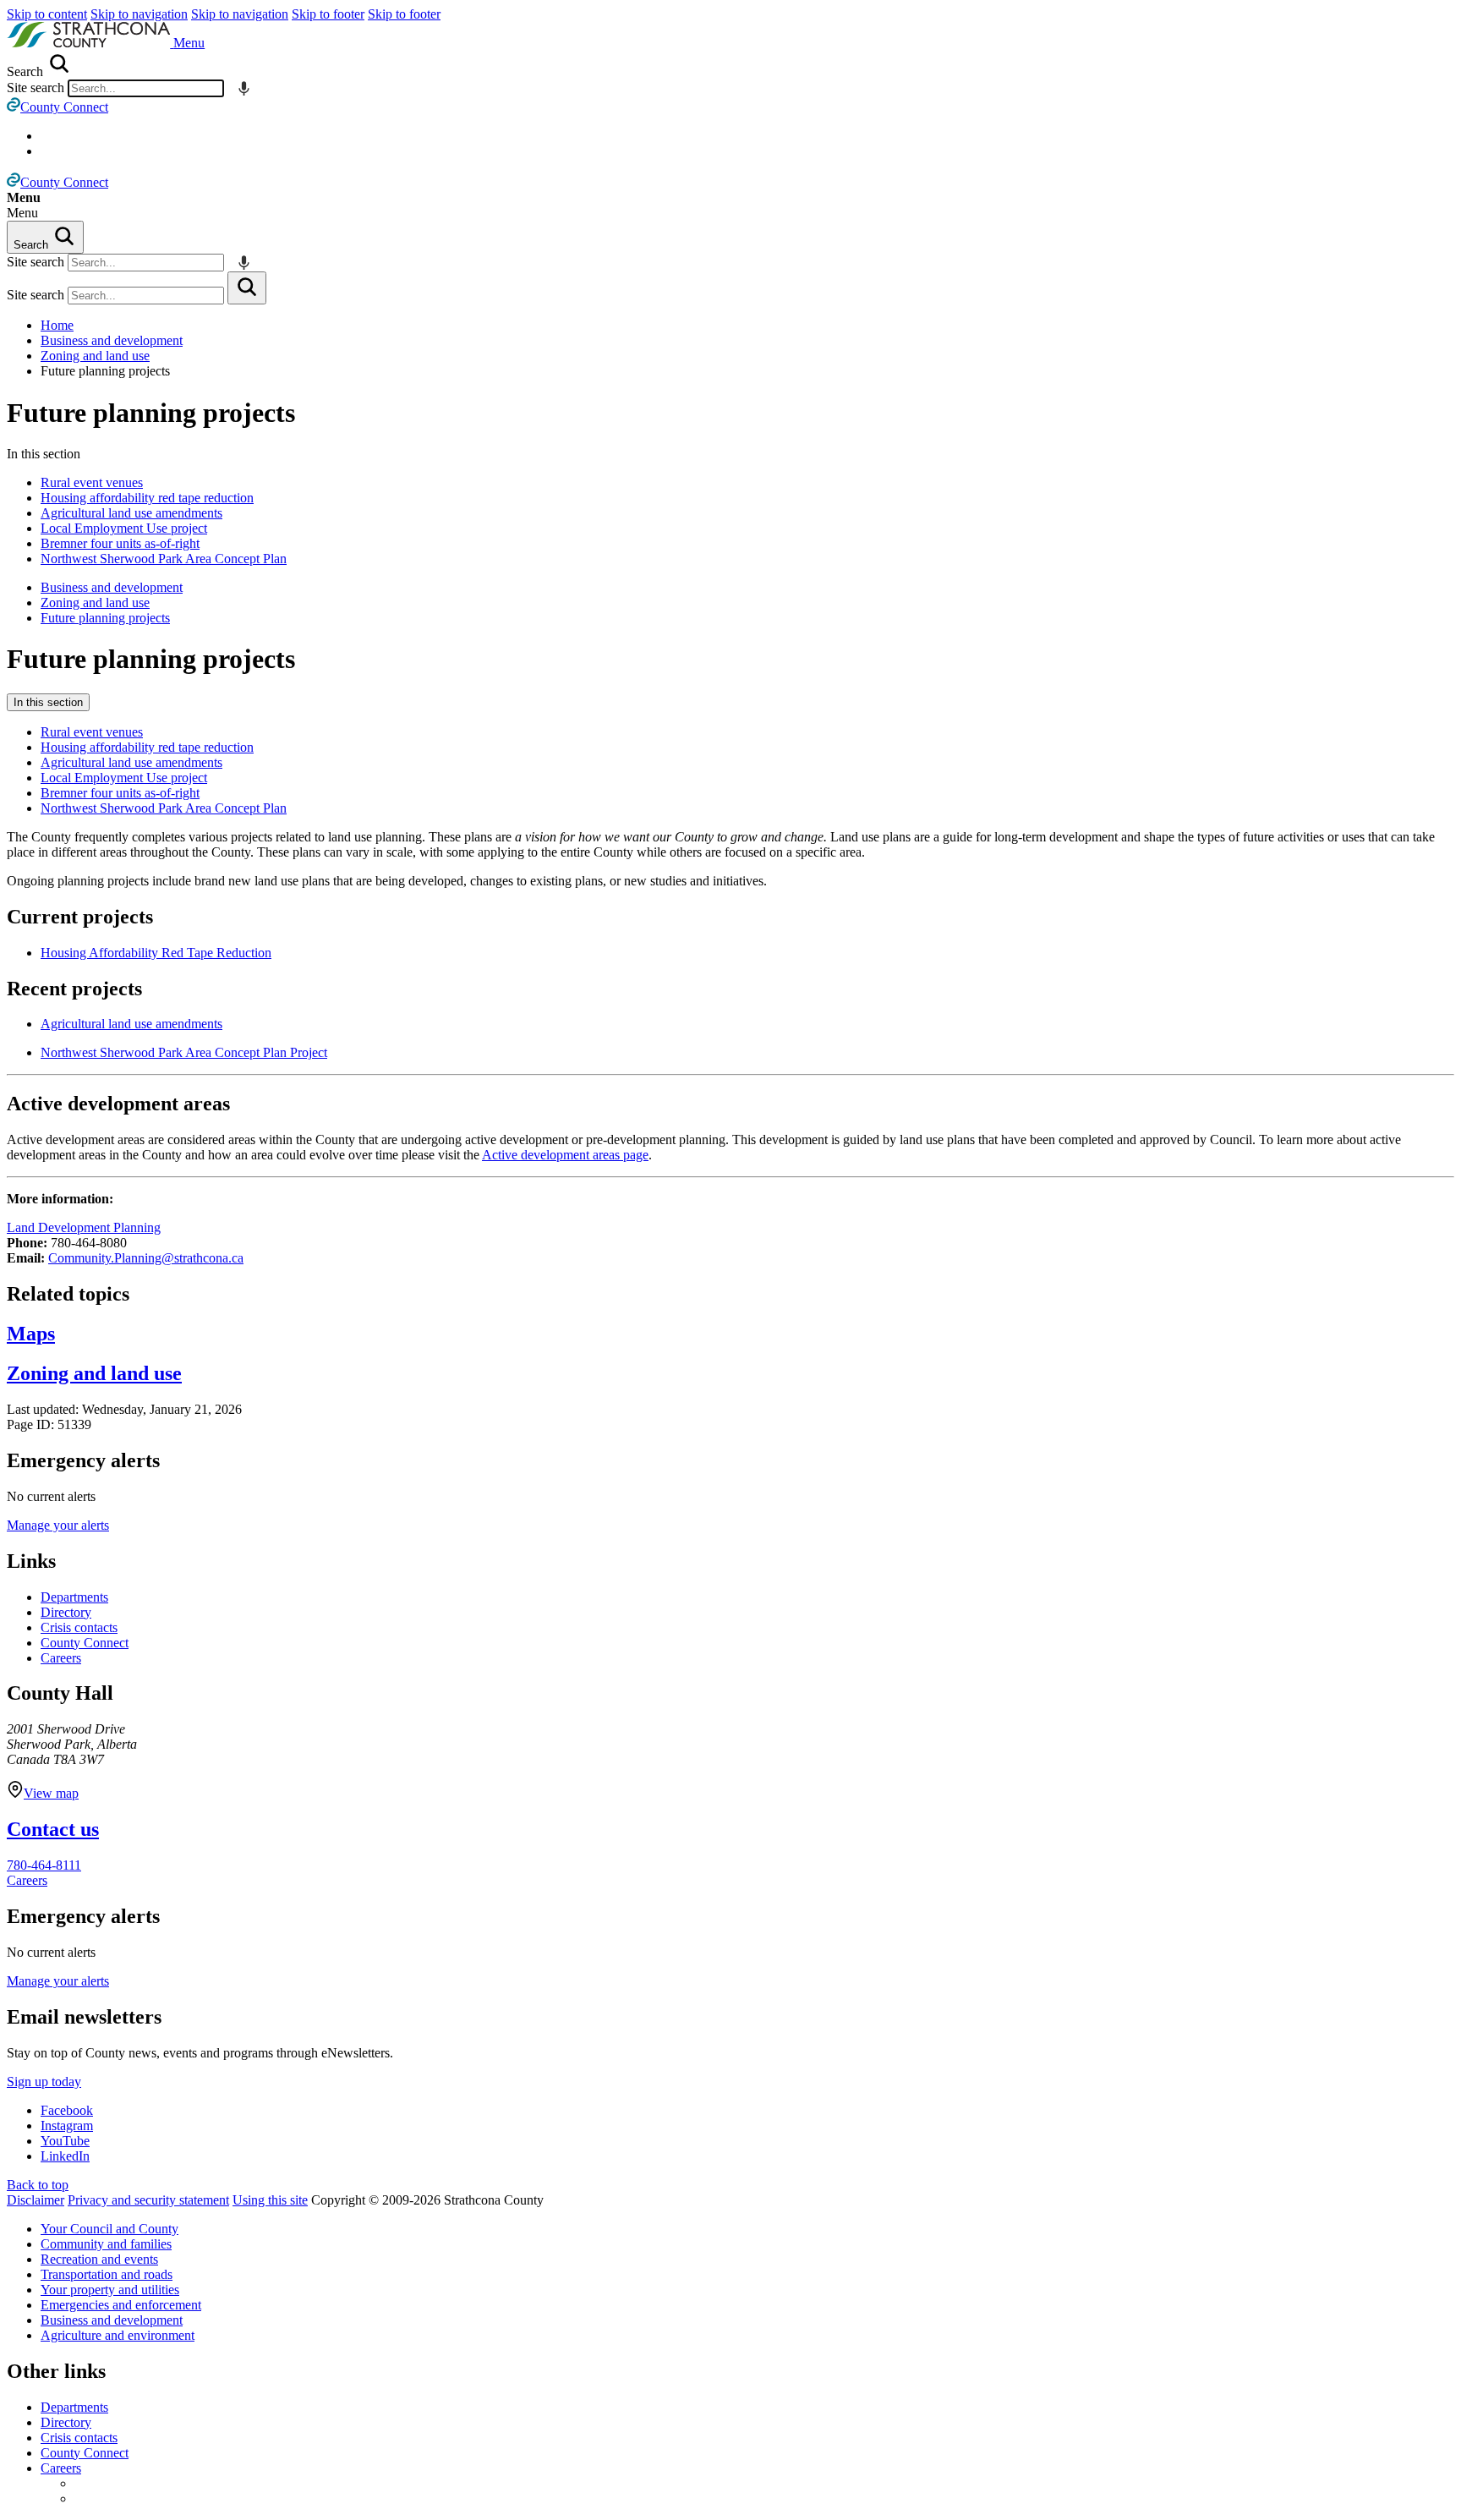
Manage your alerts (58, 1525)
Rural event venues (92, 482)
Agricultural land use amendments (131, 513)
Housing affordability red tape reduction (147, 498)
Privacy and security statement (148, 2200)
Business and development (112, 340)
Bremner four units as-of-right (120, 543)
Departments (74, 1597)
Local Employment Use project (124, 528)
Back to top (38, 2185)
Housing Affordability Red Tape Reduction (156, 953)
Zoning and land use (95, 356)
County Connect (85, 1643)
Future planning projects (151, 413)
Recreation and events (99, 2259)
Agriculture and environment (118, 2335)
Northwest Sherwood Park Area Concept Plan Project (184, 1052)
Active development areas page (565, 1155)
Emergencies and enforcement (121, 2305)
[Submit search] (247, 288)
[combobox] (146, 88)
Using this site (270, 2200)
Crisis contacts (79, 1627)
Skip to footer (328, 14)
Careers (61, 1658)
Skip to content (47, 14)
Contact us (53, 1829)
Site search (36, 88)
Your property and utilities (110, 2290)
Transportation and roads (107, 2274)
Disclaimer (36, 2200)
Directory (66, 1612)
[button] (189, 43)
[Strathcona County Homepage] (90, 43)
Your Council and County (109, 2229)
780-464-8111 (44, 1865)
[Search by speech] (244, 88)
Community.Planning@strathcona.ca (146, 1258)
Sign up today (44, 2082)
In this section (48, 702)
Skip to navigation (139, 14)
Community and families (106, 2244)
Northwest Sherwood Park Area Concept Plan (164, 559)
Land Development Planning (84, 1227)
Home (57, 325)
